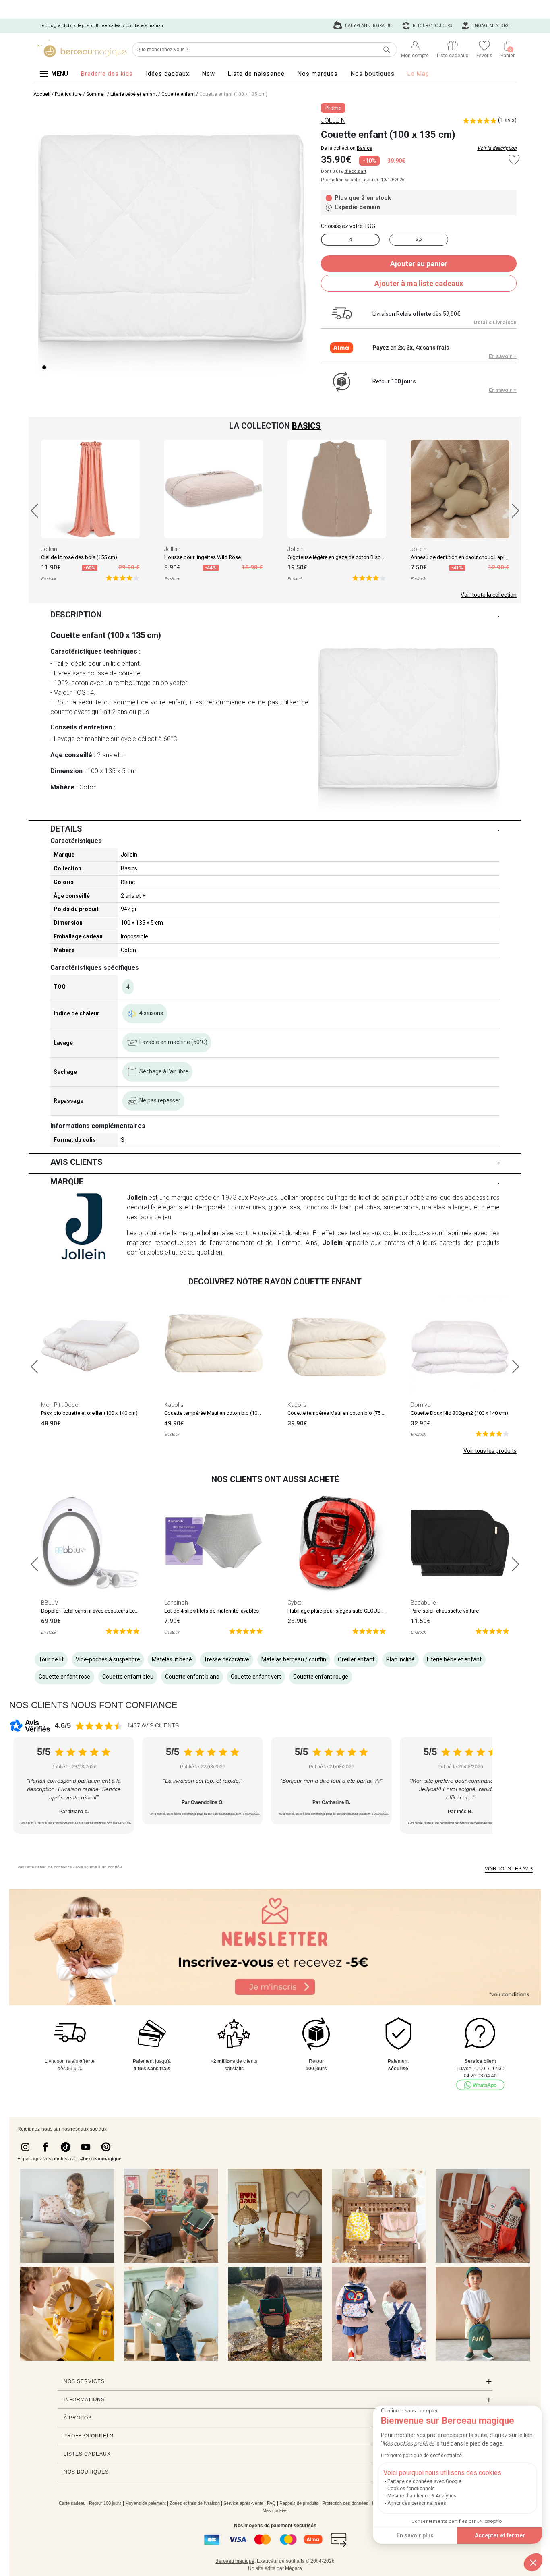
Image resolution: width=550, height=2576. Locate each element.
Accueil (42, 94)
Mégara (294, 2568)
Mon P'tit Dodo (60, 1405)
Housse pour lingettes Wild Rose (203, 557)
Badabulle (423, 1603)
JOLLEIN (333, 121)
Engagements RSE (491, 26)
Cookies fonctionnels (411, 2489)
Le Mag (418, 74)
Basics (365, 148)
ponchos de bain (327, 1207)
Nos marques (318, 74)
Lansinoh (176, 1603)
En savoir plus (415, 2535)
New (209, 74)
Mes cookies (275, 2510)
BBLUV (50, 1603)
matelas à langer (446, 1207)
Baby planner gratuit (368, 26)
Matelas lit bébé (172, 1659)
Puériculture (68, 94)
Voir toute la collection (489, 595)
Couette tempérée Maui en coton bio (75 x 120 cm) (346, 1413)
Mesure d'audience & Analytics (422, 2496)
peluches (367, 1207)
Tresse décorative (226, 1659)
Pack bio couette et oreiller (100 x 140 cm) (89, 1413)
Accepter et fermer (500, 2535)
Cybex (295, 1603)
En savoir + (503, 356)
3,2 (419, 240)
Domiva (421, 1405)
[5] (123, 577)
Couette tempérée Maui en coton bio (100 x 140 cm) (224, 1413)
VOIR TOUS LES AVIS (509, 1869)
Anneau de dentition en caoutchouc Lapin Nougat (468, 557)
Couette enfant (178, 94)
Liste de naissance (256, 74)
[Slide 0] (44, 367)
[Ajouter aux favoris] (514, 160)
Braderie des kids (107, 74)
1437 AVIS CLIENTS (153, 1725)
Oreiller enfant (356, 1659)
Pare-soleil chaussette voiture (445, 1611)
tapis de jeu (155, 1217)
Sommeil (96, 94)
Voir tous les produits (490, 1451)
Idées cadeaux (167, 74)
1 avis (507, 120)
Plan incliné (400, 1659)
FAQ (271, 2503)
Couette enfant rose (64, 1677)
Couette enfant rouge (321, 1677)
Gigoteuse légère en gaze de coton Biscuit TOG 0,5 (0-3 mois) (359, 557)
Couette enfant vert (256, 1677)
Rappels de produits (299, 2503)
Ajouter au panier (419, 264)
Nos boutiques (373, 74)
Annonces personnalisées (417, 2503)
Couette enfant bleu (128, 1677)
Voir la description (497, 148)
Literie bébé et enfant (134, 94)
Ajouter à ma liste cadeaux (419, 283)
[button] (533, 2562)
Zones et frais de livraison (195, 2503)
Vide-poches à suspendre (108, 1659)
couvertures (248, 1207)
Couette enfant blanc (192, 1677)
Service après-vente (243, 2503)
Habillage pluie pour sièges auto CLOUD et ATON (344, 1611)
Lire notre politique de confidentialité (421, 2456)
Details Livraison (495, 322)
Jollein (49, 549)
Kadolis (174, 1405)
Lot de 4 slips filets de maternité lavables (212, 1611)
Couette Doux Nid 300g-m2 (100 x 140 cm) (459, 1413)
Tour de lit (51, 1659)
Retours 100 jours (432, 26)
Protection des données (345, 2503)
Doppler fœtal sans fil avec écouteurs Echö (91, 1611)
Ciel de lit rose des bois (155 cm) (79, 557)
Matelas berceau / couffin (294, 1659)
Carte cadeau (72, 2503)
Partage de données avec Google (424, 2481)
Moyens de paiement (146, 2503)
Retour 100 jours (105, 2503)
